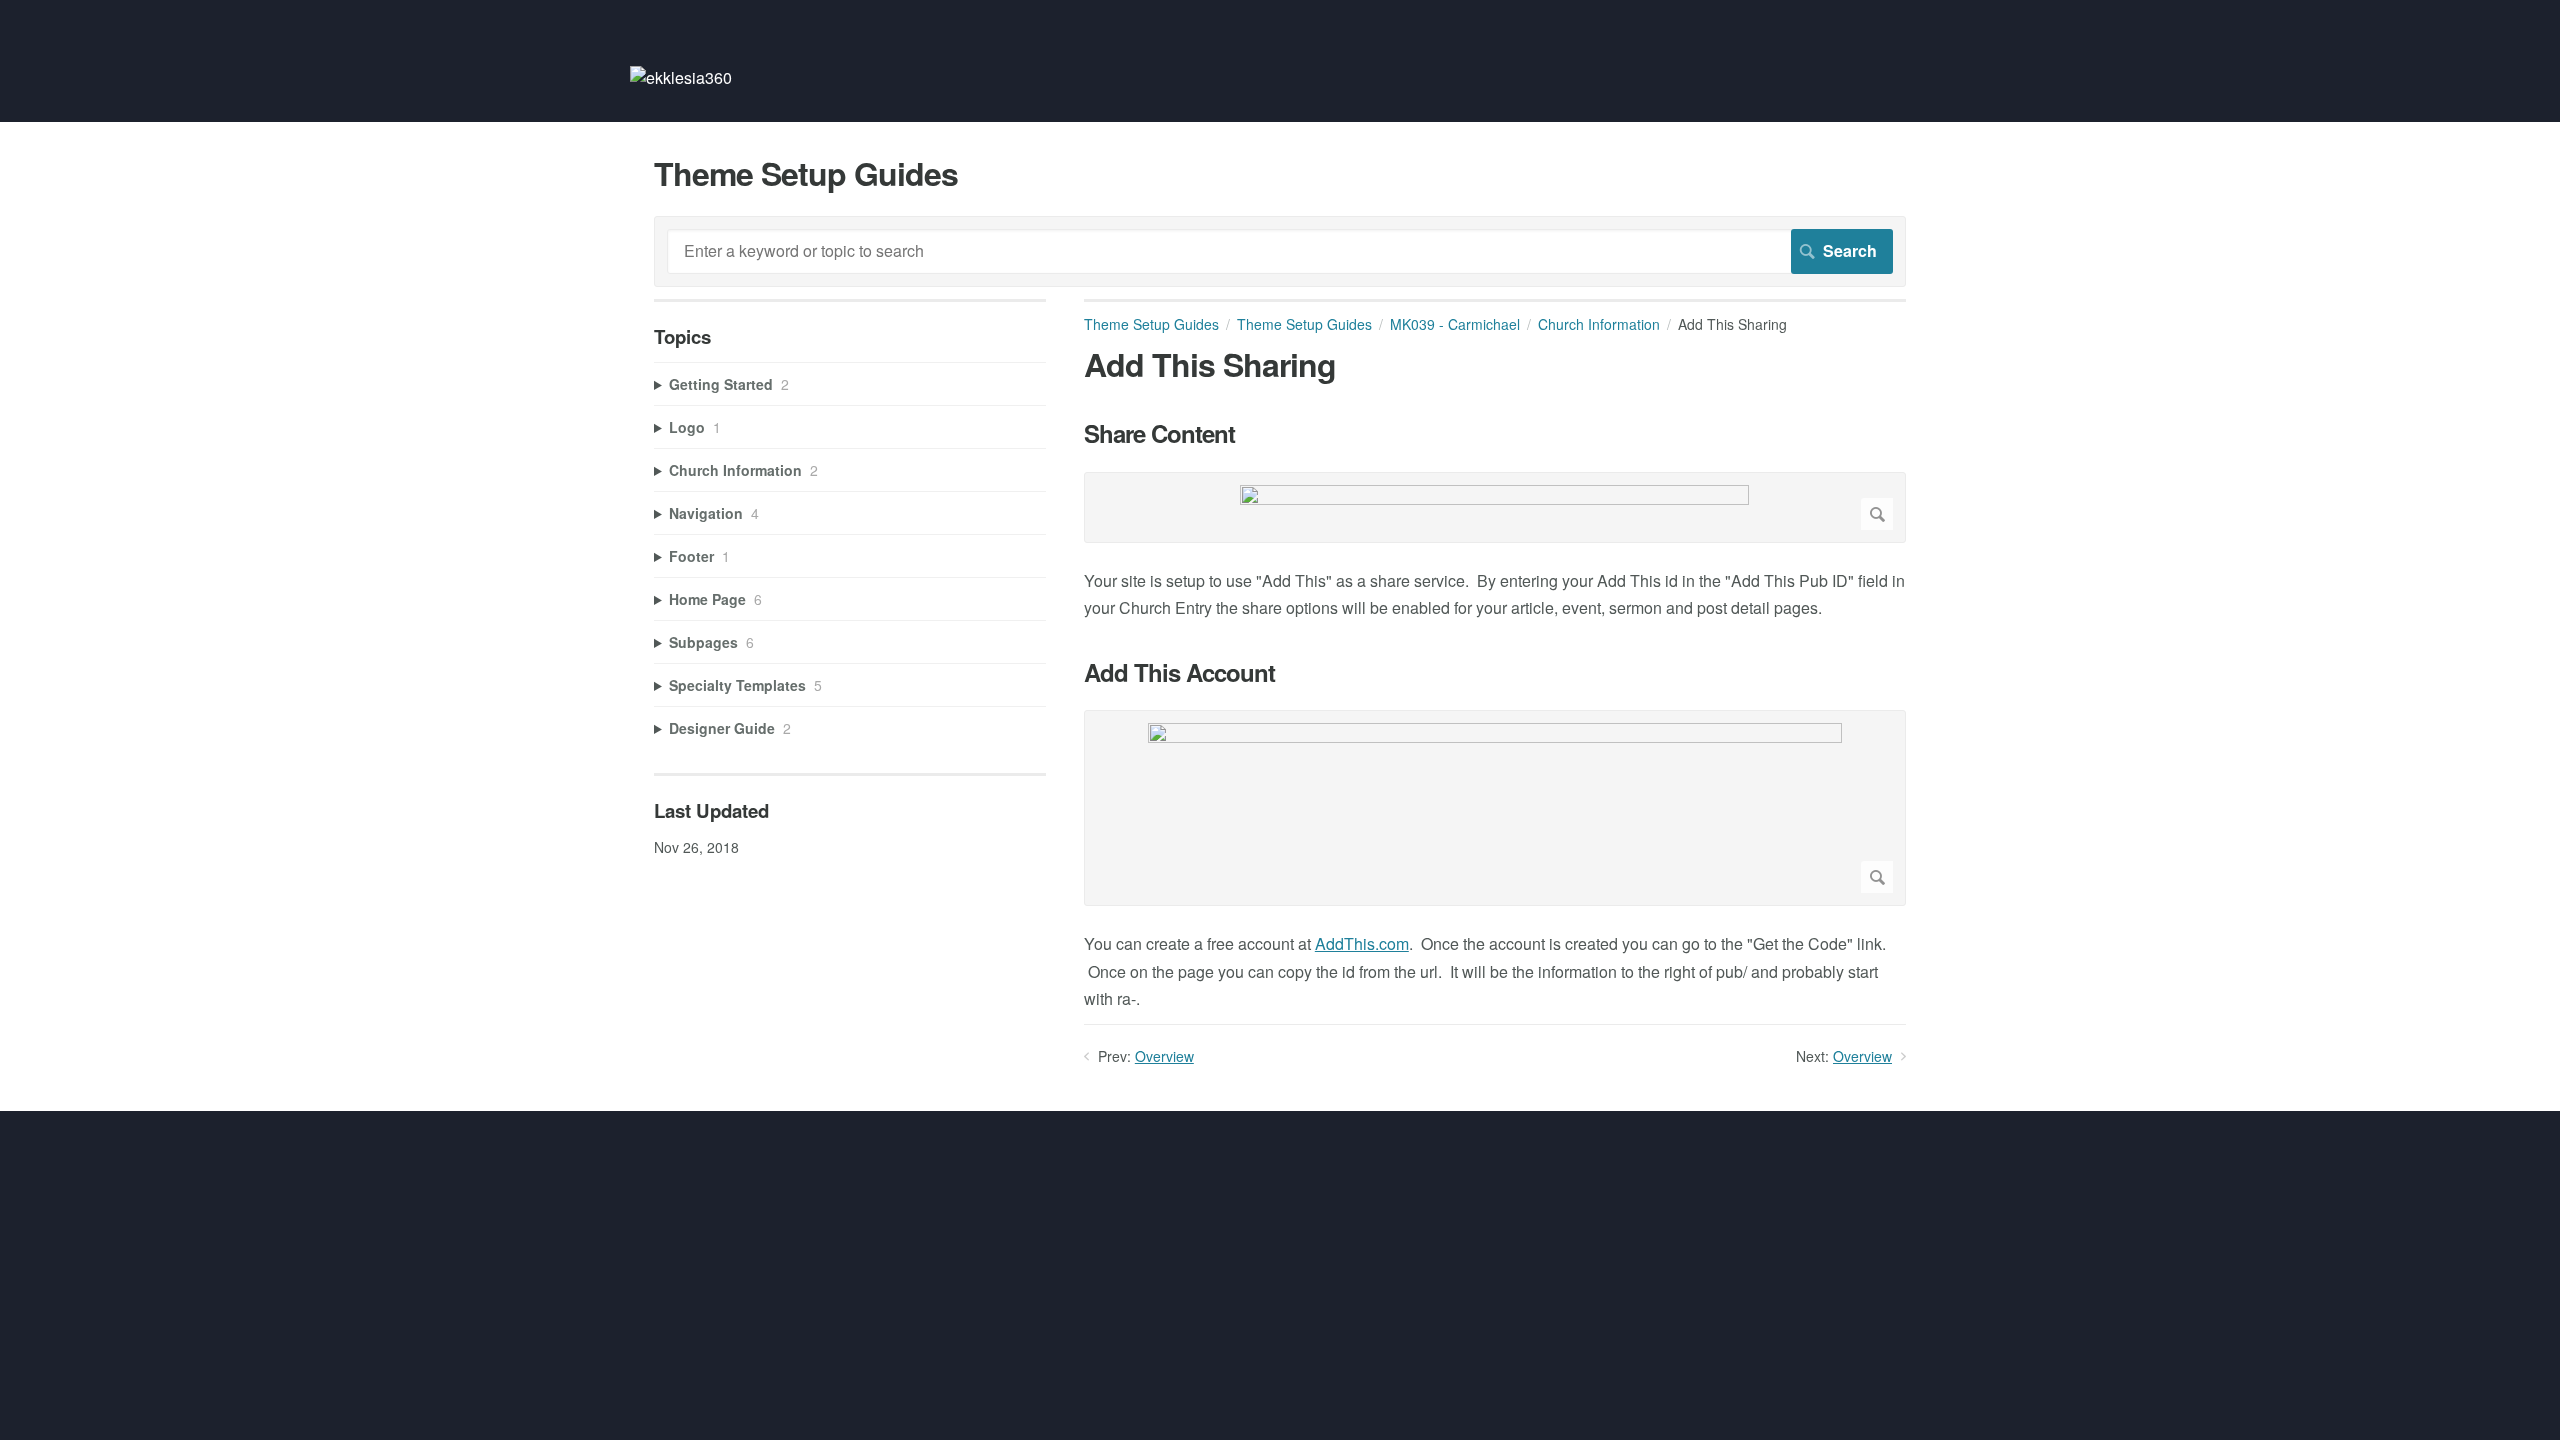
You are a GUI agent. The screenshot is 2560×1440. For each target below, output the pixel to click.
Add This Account (1179, 672)
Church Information (1599, 324)
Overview (1164, 1056)
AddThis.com (1362, 943)
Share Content (1159, 433)
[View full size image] (1495, 507)
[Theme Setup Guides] (681, 77)
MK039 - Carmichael (1455, 324)
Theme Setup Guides (1151, 324)
